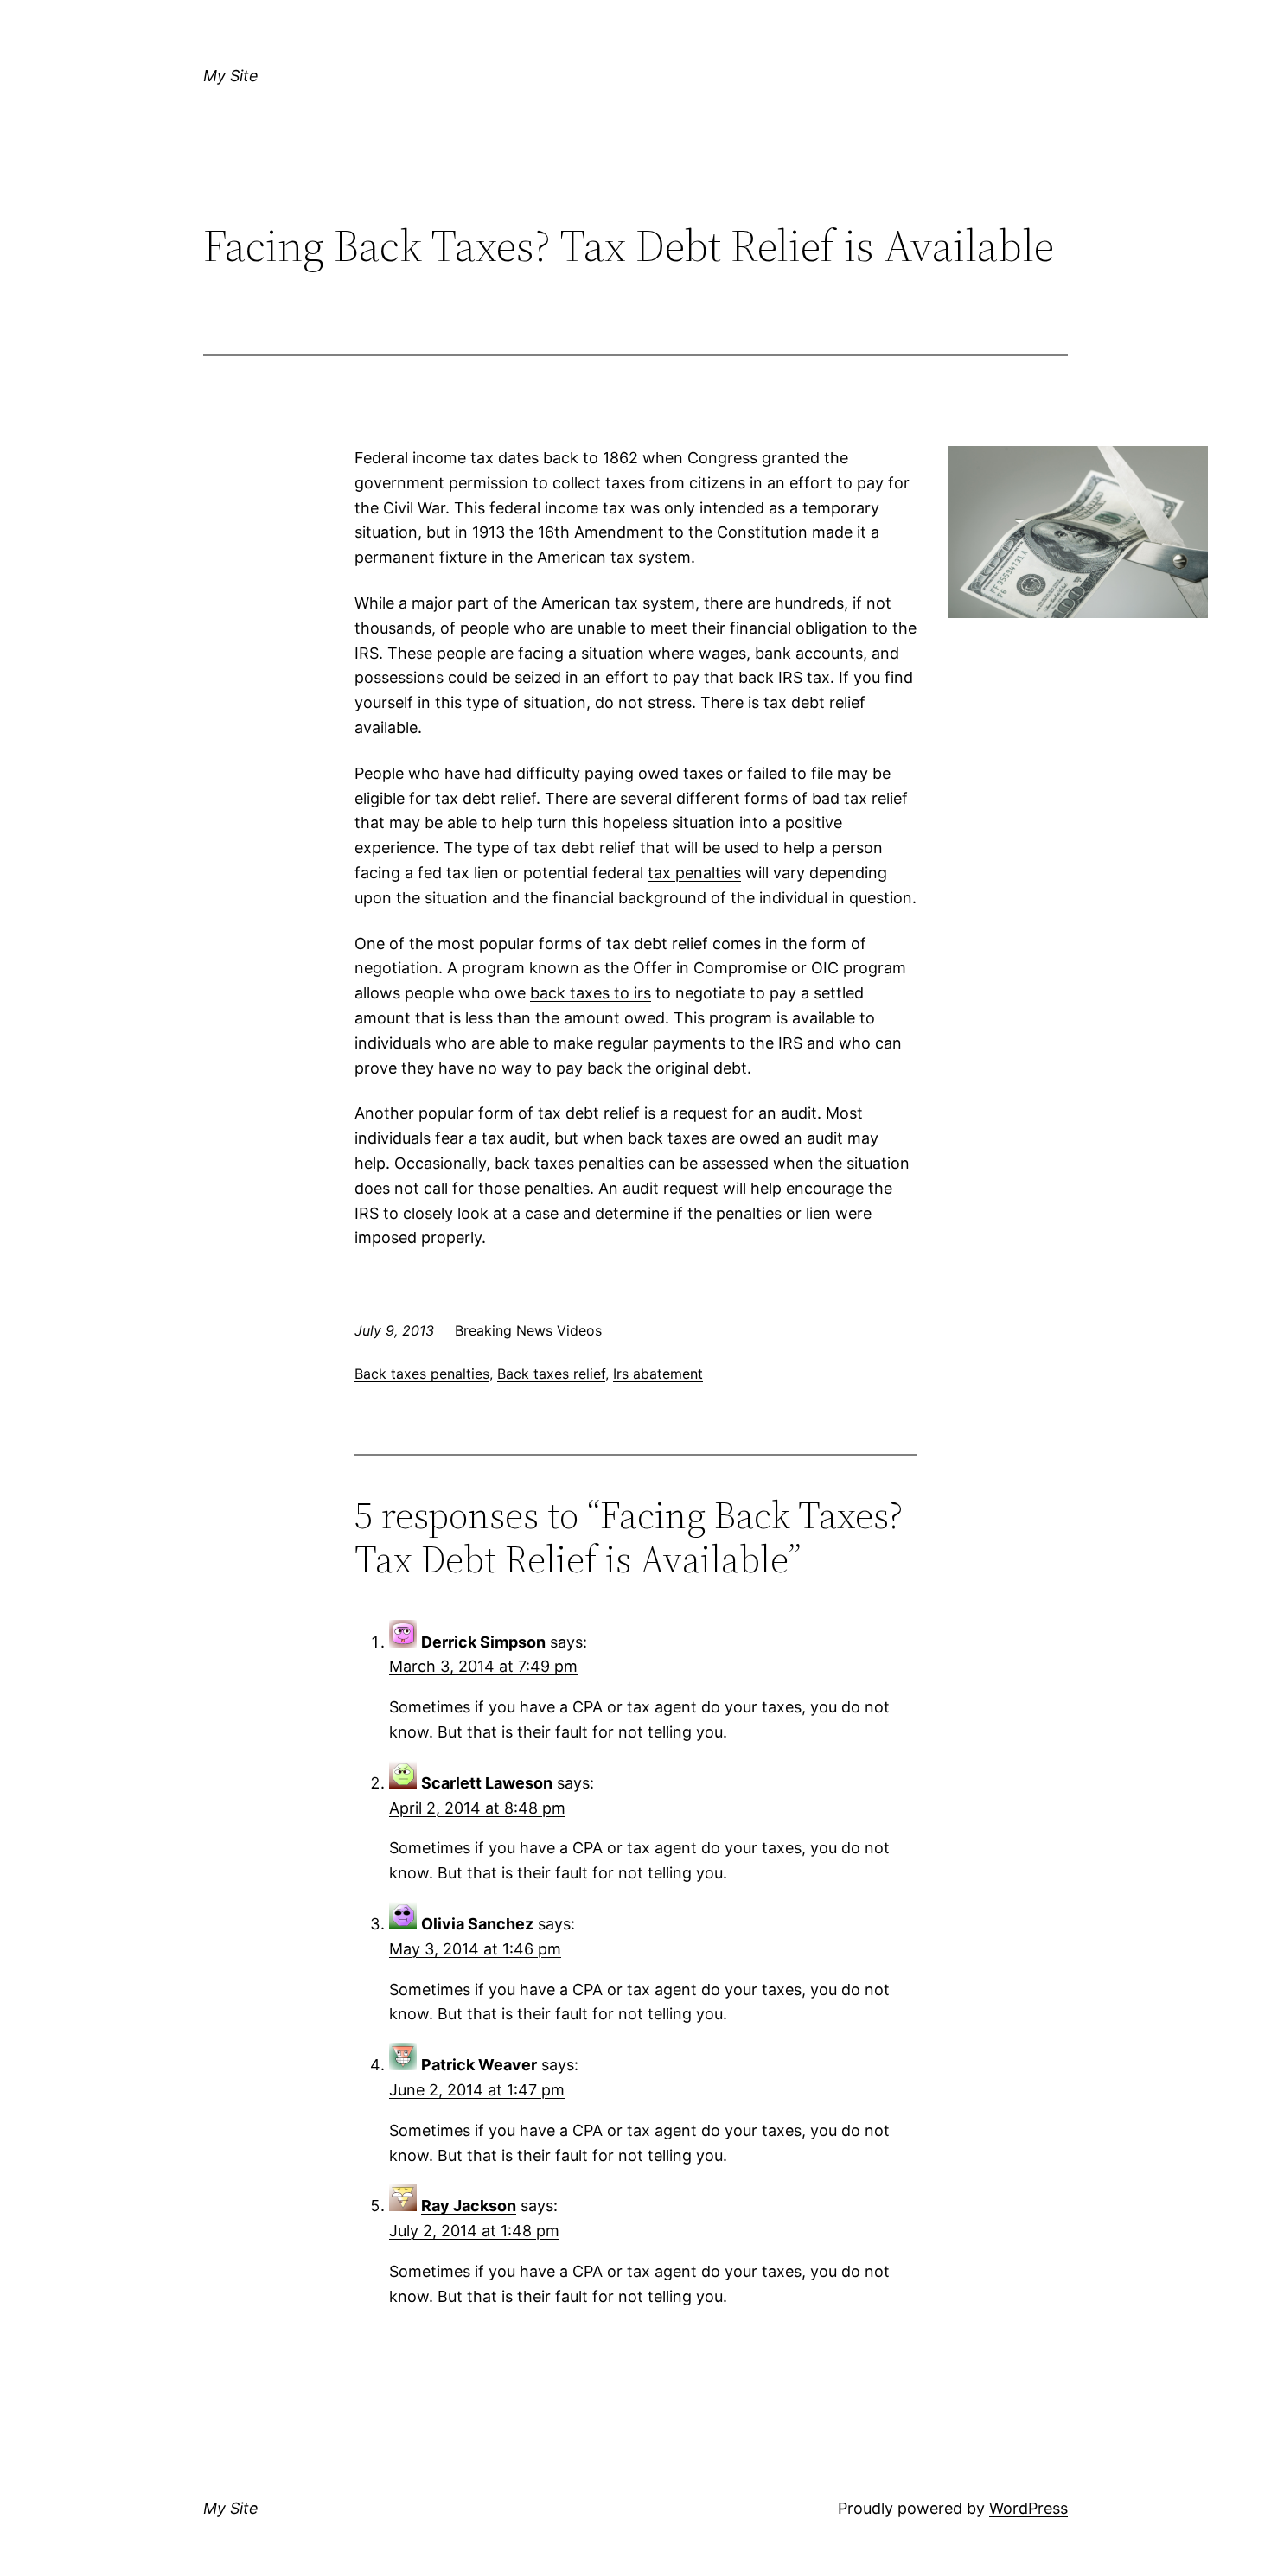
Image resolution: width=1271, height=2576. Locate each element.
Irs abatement (658, 1374)
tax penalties (694, 873)
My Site (231, 76)
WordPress (1028, 2508)
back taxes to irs (591, 993)
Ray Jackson (469, 2206)
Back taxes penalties (422, 1374)
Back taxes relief (551, 1374)
